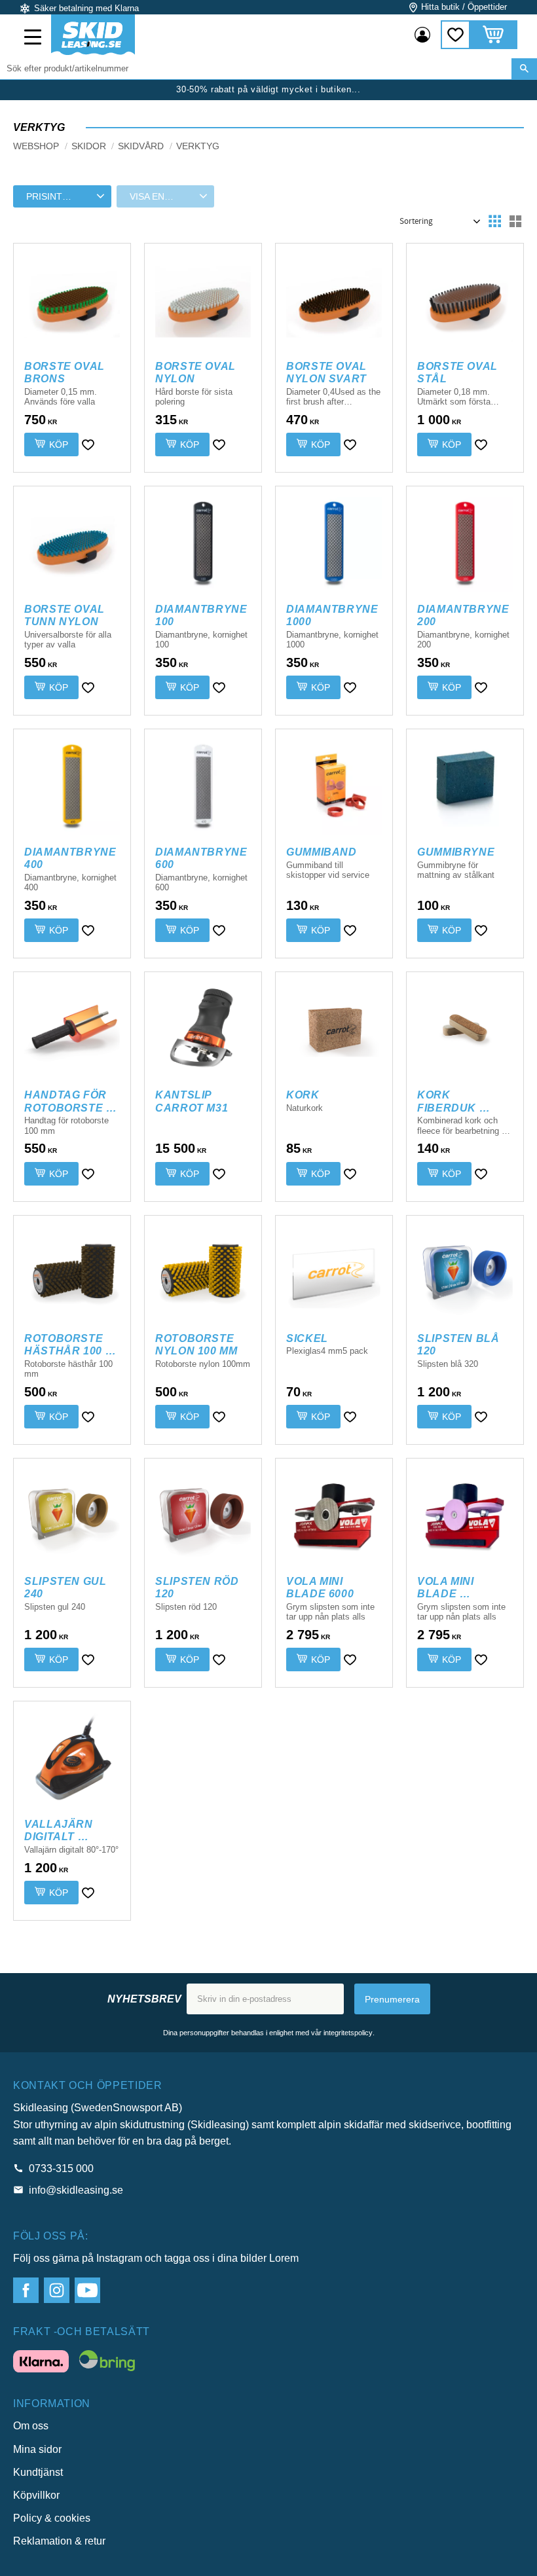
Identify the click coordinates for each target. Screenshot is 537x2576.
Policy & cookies (52, 2518)
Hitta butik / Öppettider (464, 7)
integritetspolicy (348, 2033)
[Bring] (107, 2363)
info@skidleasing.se (76, 2190)
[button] (34, 39)
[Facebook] (26, 2290)
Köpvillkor (36, 2495)
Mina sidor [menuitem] (422, 35)
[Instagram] (57, 2290)
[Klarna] (41, 2364)
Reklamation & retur (59, 2541)
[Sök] (524, 69)
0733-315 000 (61, 2168)
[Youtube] (87, 2290)
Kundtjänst (38, 2472)
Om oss (31, 2426)
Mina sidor (37, 2449)
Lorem (284, 2258)
